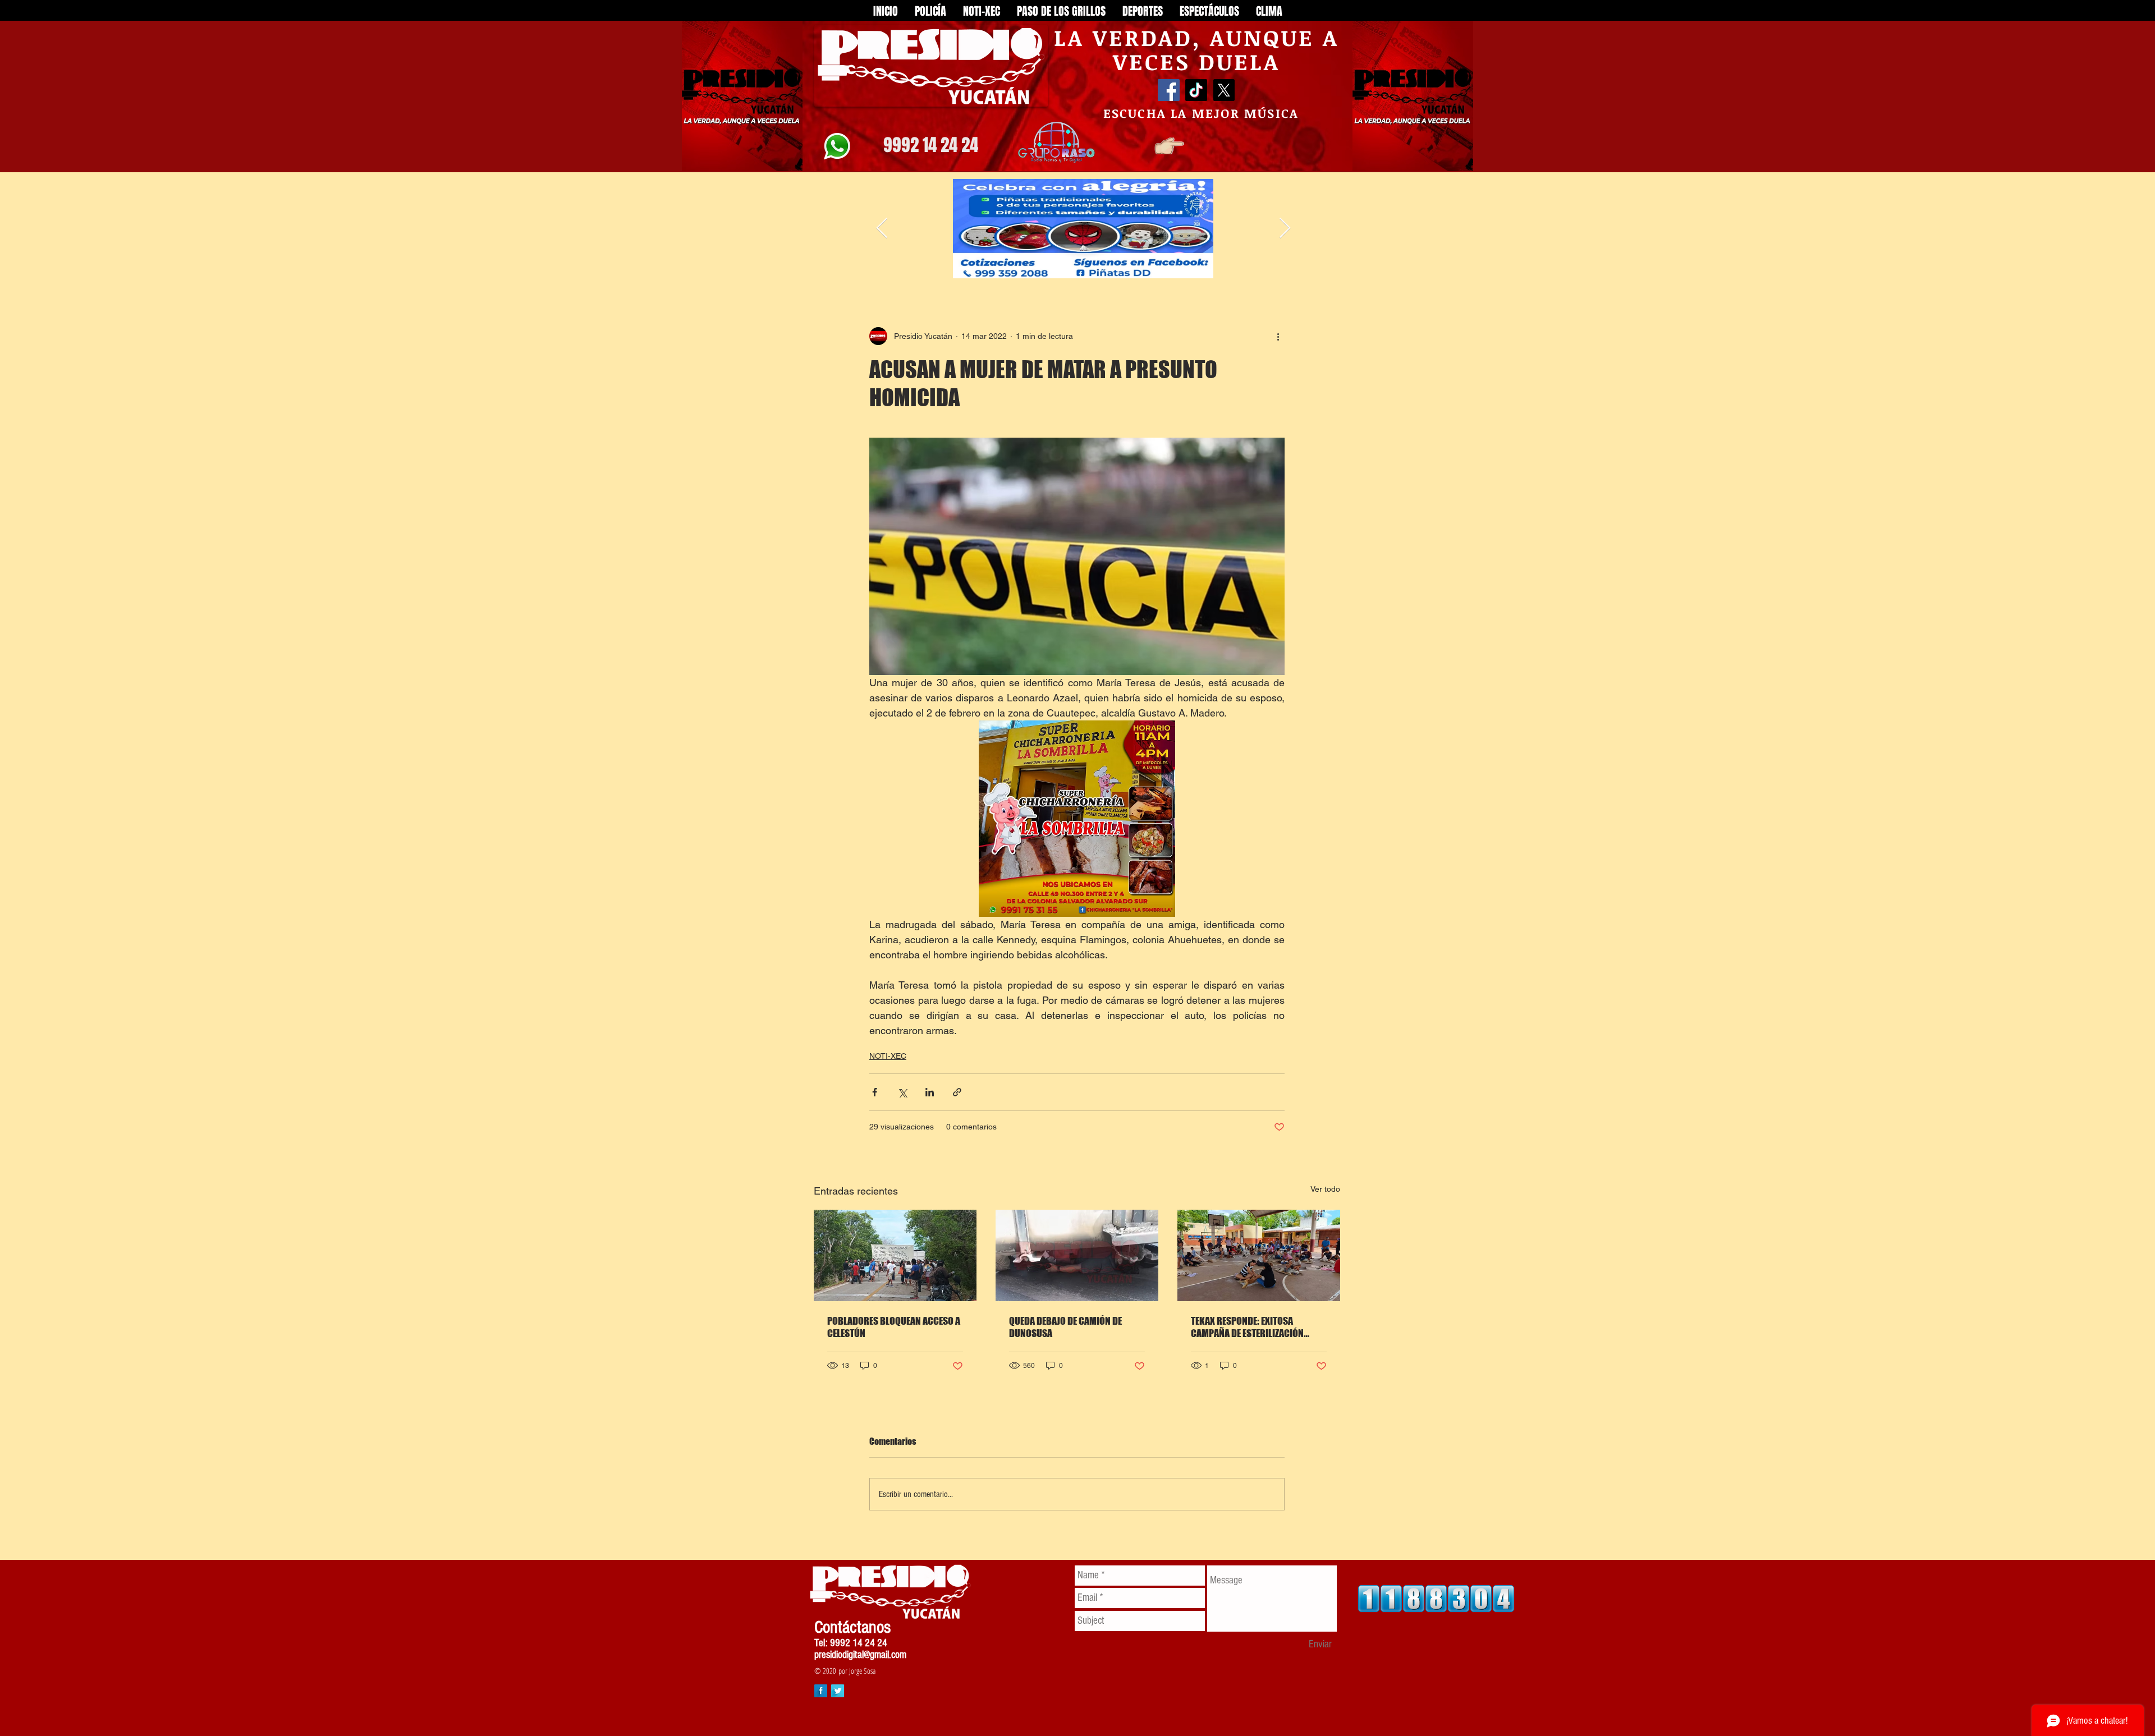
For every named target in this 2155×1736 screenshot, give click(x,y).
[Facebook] (1169, 90)
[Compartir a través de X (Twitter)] (902, 1092)
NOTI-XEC (888, 1056)
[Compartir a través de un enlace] (957, 1092)
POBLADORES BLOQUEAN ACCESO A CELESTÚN (894, 1327)
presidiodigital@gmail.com (860, 1655)
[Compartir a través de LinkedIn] (930, 1092)
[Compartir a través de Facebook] (875, 1092)
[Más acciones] (1278, 336)
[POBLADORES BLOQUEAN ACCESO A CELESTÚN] (895, 1255)
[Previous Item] (882, 229)
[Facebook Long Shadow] (821, 1691)
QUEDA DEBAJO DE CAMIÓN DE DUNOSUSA (1065, 1327)
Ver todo (1325, 1189)
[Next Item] (1285, 229)
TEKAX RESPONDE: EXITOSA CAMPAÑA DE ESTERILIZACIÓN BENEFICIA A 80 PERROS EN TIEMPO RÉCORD (1258, 1327)
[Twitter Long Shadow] (838, 1691)
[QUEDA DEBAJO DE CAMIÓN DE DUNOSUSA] (1077, 1255)
